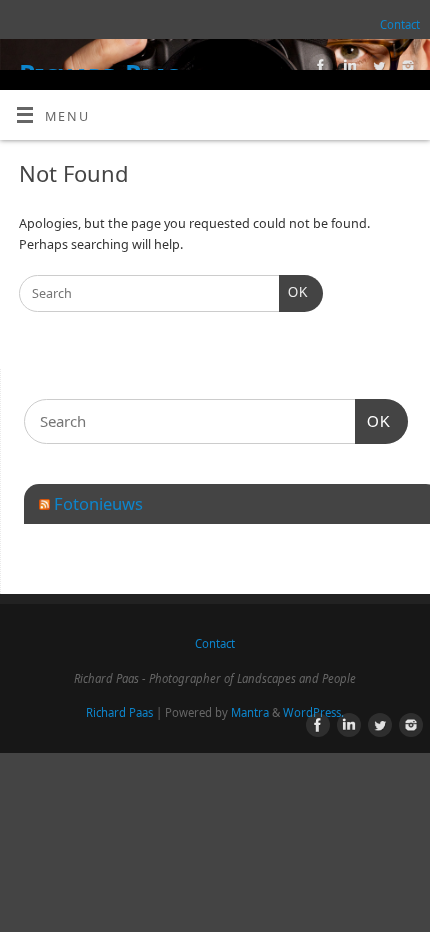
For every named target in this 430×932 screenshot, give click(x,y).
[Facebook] (318, 69)
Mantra (250, 712)
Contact (400, 24)
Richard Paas (119, 712)
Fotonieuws (98, 503)
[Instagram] (405, 69)
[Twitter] (376, 69)
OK (294, 292)
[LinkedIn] (347, 69)
